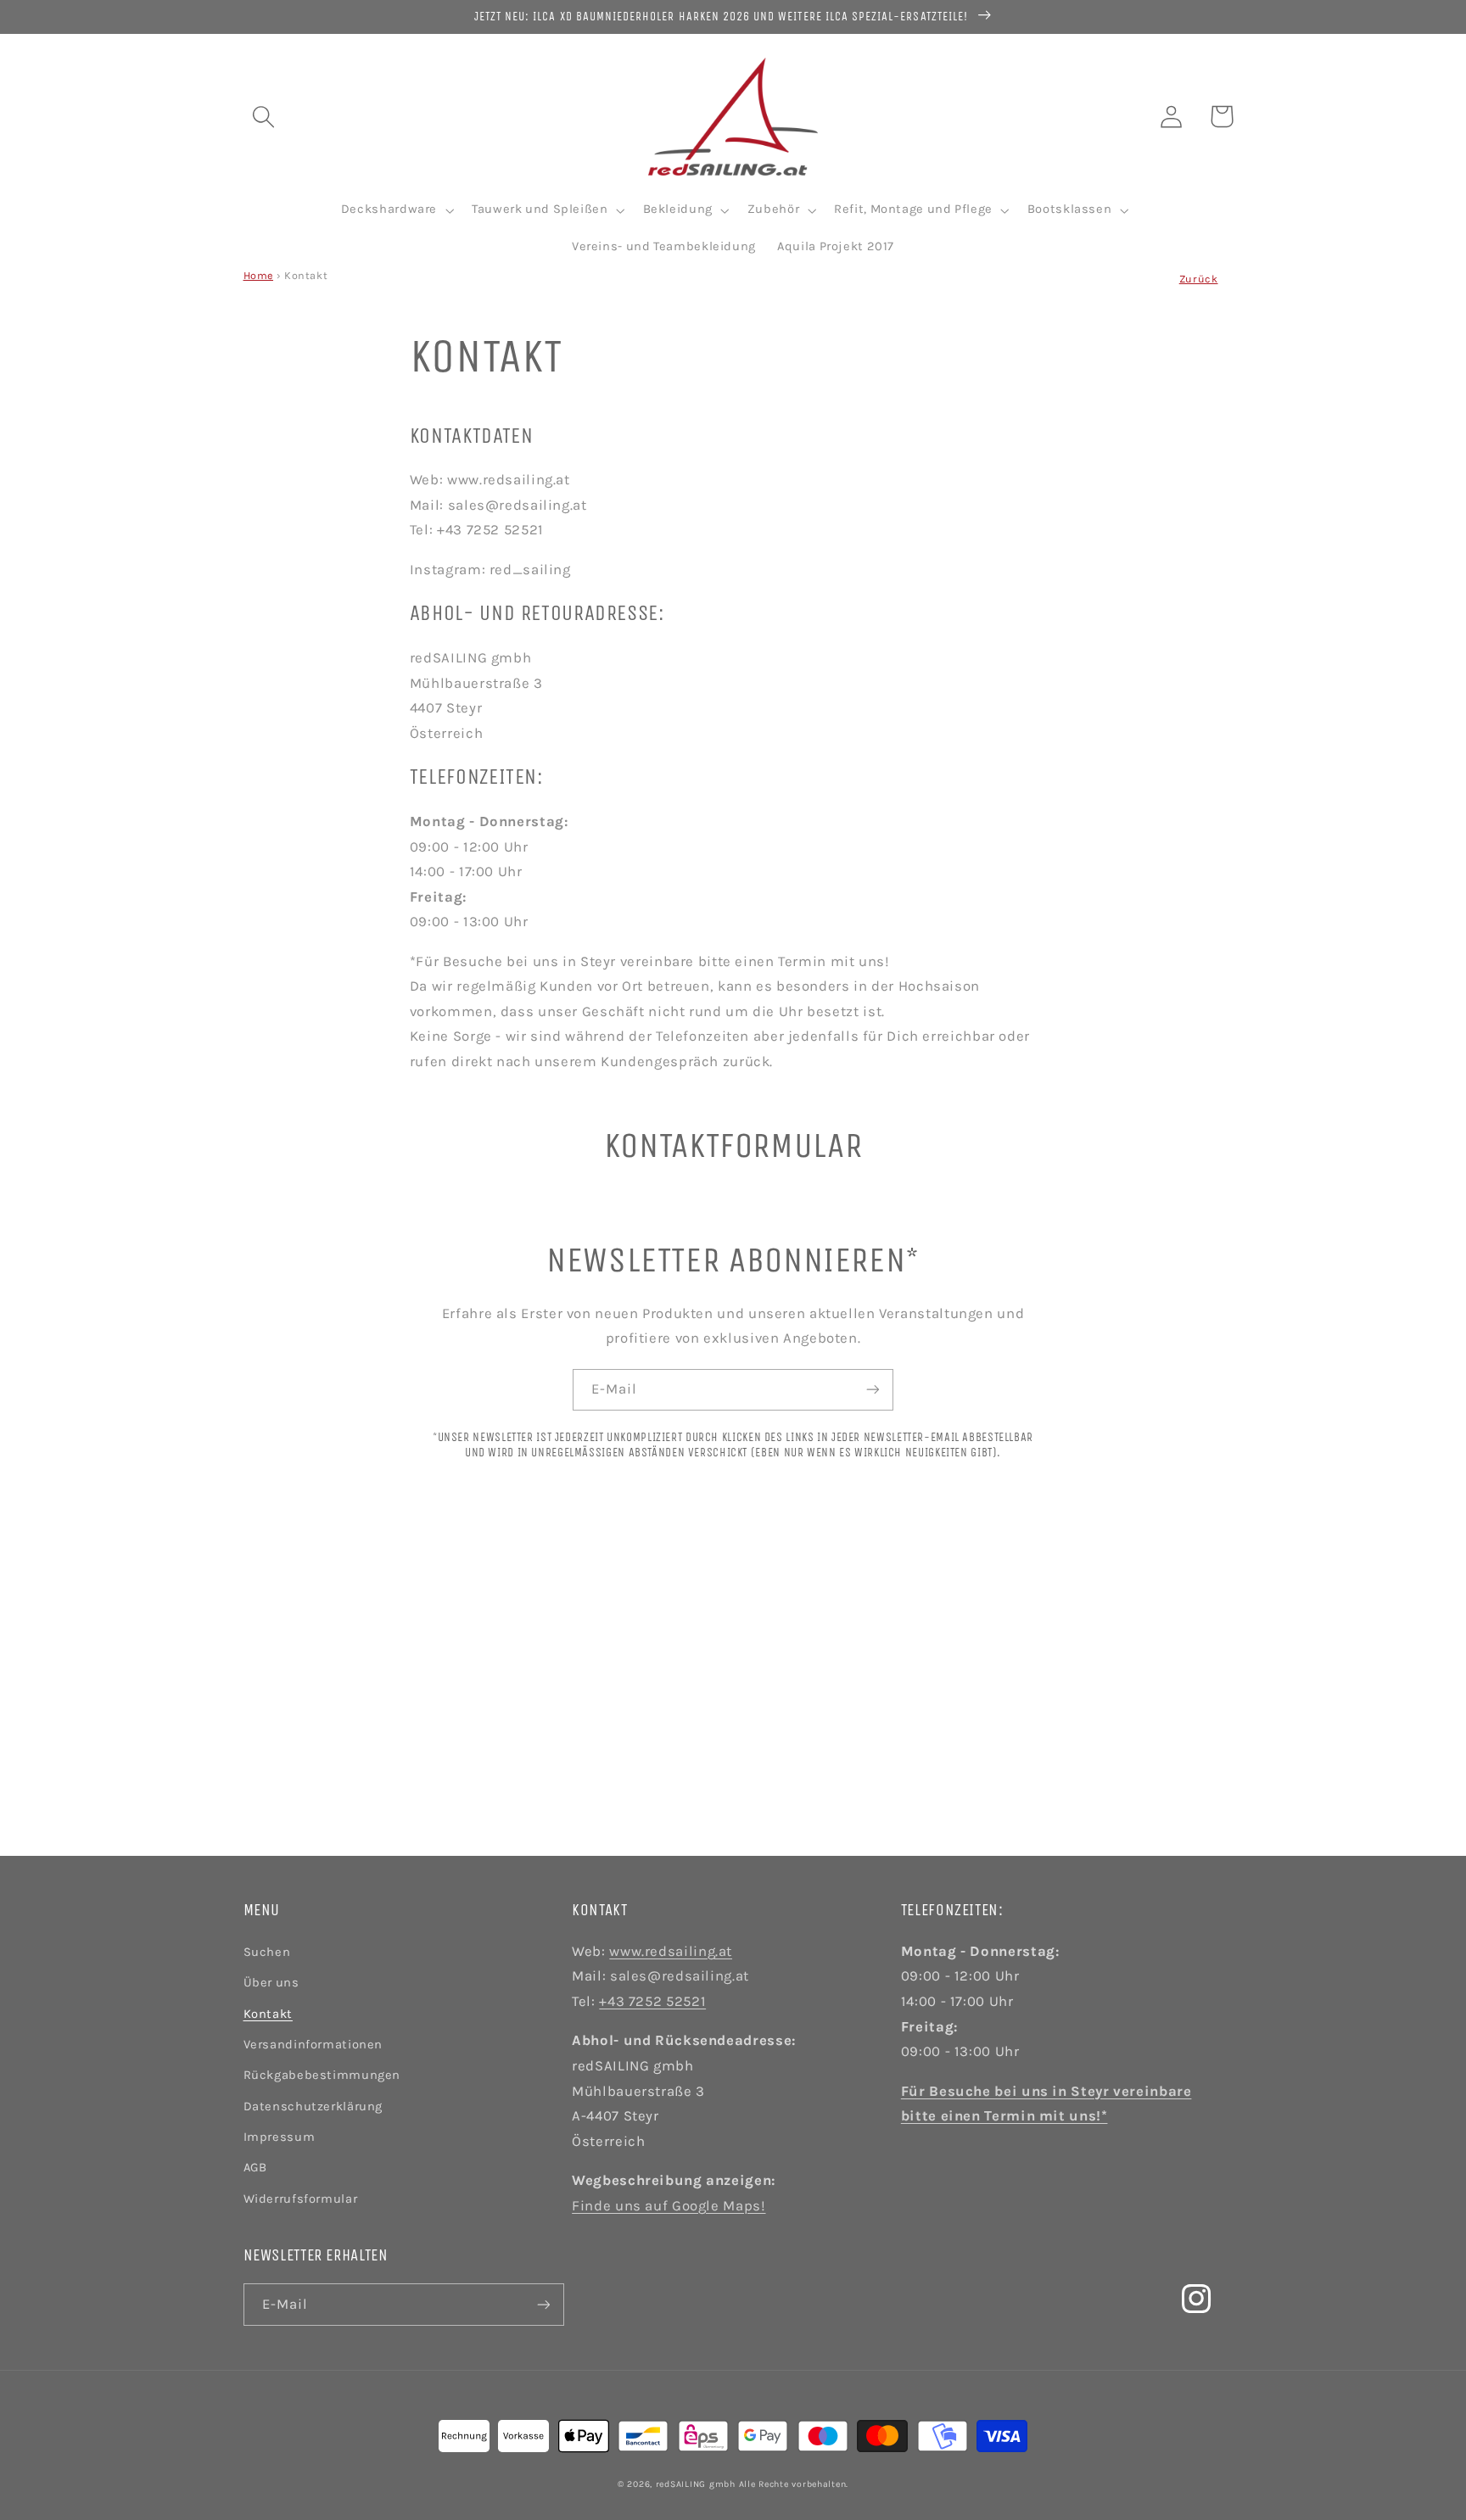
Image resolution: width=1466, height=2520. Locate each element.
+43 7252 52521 (652, 2001)
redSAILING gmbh (696, 2484)
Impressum (280, 2137)
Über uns (271, 1983)
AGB (255, 2168)
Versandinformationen (313, 2045)
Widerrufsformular (301, 2199)
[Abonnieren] (873, 1390)
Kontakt (268, 2014)
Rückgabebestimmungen (322, 2075)
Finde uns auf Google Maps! (669, 2206)
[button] (263, 116)
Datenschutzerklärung (313, 2107)
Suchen (267, 1952)
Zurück (1199, 279)
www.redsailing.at (671, 1951)
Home (259, 275)
